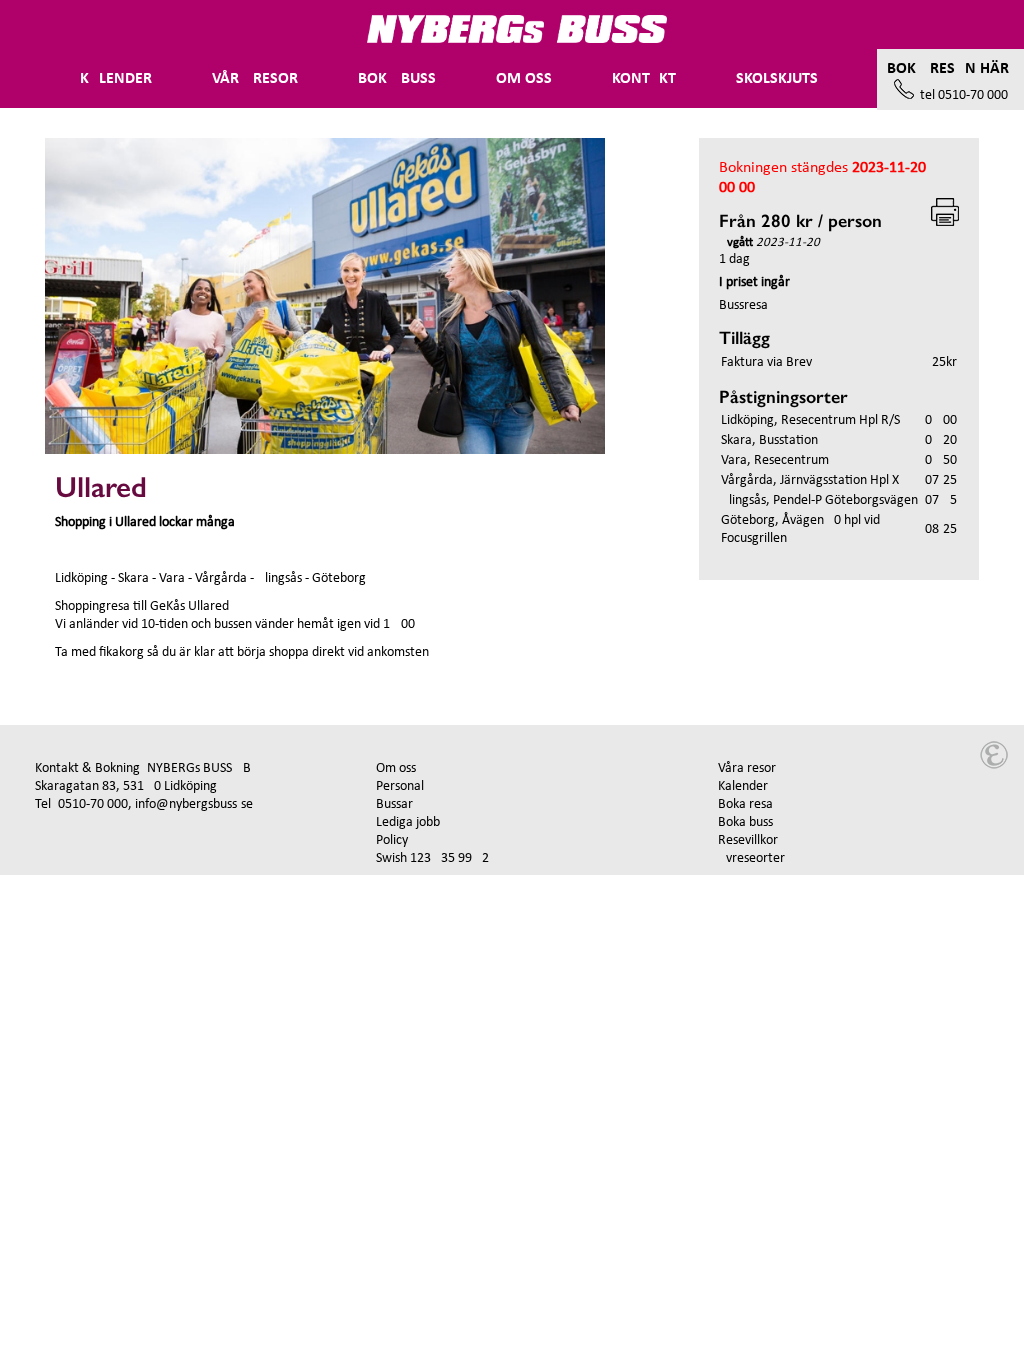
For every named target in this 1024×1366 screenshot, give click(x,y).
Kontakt (644, 79)
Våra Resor (255, 79)
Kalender (116, 79)
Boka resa (745, 804)
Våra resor (747, 768)
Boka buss (397, 79)
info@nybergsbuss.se (194, 804)
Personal (400, 786)
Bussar (394, 804)
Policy (392, 840)
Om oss (524, 79)
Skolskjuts (777, 79)
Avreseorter (751, 858)
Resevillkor (748, 840)
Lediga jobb (408, 822)
